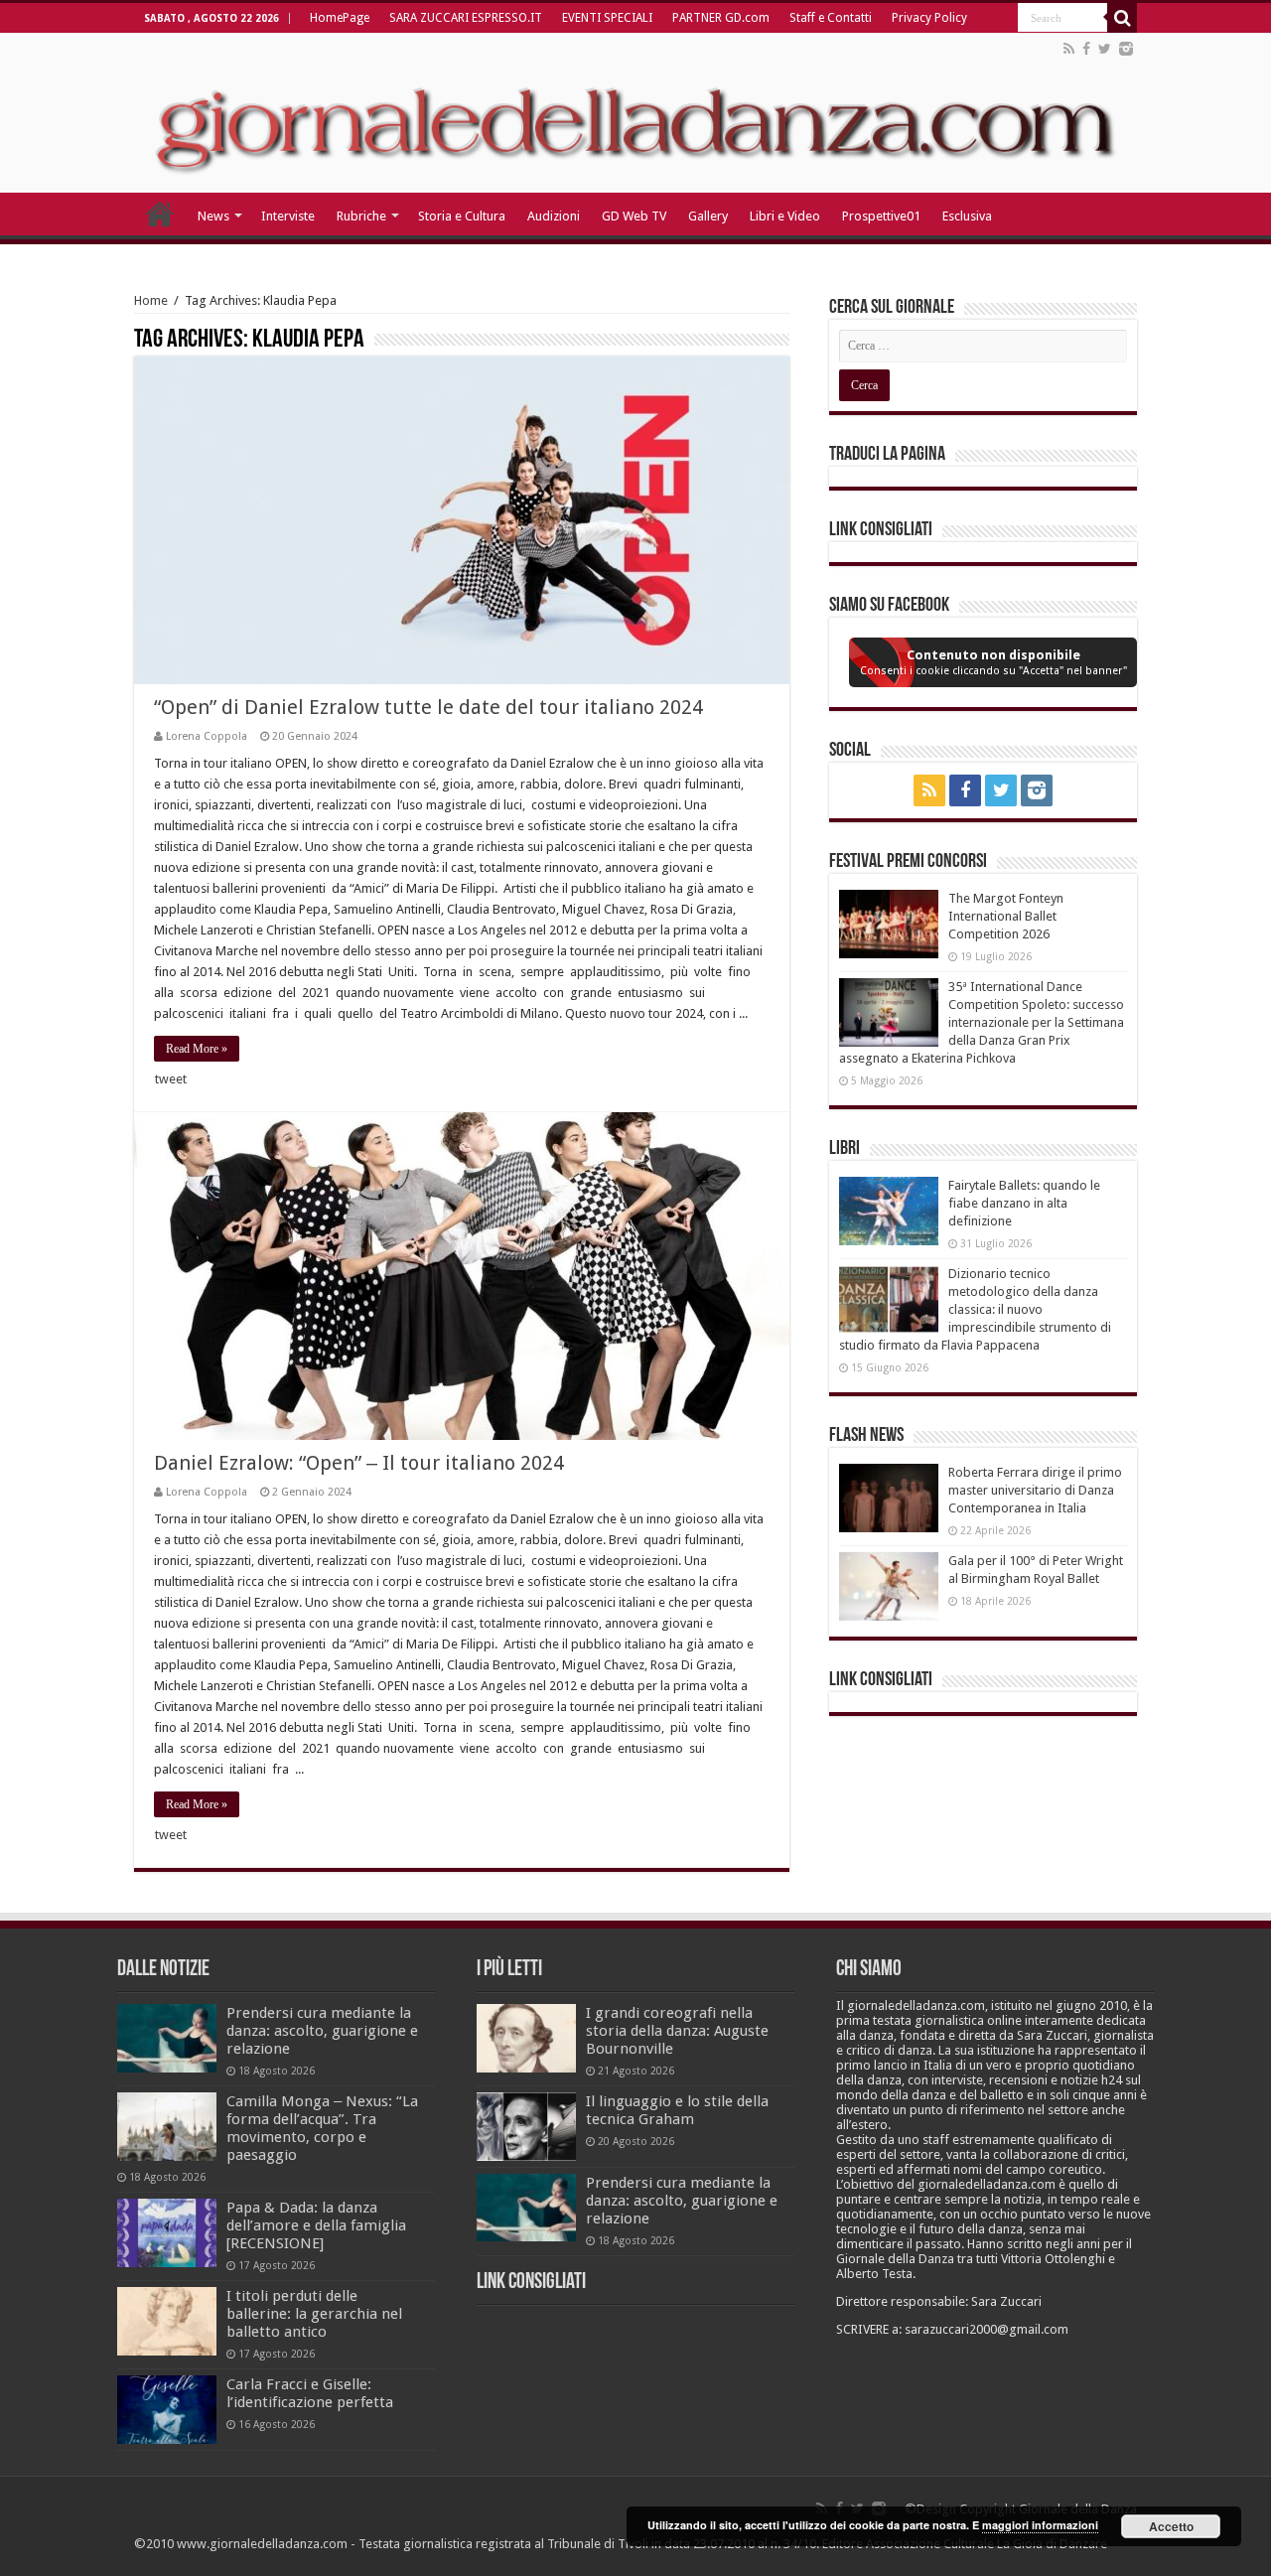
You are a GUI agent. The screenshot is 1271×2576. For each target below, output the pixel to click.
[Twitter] (1105, 49)
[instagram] (1126, 49)
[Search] (1122, 18)
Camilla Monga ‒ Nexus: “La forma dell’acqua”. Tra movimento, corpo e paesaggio (322, 2128)
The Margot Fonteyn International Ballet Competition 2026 (1006, 916)
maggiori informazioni (1040, 2525)
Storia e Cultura (462, 216)
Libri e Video (785, 216)
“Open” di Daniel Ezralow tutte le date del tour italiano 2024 (428, 707)
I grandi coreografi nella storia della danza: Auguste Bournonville (677, 2031)
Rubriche (361, 216)
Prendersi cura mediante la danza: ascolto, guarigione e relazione (322, 2031)
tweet (171, 1079)
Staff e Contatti (831, 18)
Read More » (197, 1049)
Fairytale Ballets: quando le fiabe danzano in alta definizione (1024, 1203)
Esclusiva (967, 216)
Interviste (288, 216)
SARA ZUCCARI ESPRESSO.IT (466, 18)
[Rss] (1069, 49)
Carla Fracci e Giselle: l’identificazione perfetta (310, 2393)
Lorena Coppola (207, 736)
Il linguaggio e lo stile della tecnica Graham (677, 2110)
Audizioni (554, 216)
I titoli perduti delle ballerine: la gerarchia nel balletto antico (314, 2314)
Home (151, 300)
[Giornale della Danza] (635, 113)
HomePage (340, 18)
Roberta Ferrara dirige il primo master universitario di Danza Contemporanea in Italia (1035, 1490)
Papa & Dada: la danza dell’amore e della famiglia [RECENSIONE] (316, 2225)
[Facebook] (1086, 49)
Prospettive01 (881, 216)
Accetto (1171, 2526)
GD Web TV (634, 216)
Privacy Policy (929, 18)
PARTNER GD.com (721, 18)
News (213, 216)
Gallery (708, 216)
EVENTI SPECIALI (607, 18)
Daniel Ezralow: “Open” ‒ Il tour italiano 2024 (359, 1463)
